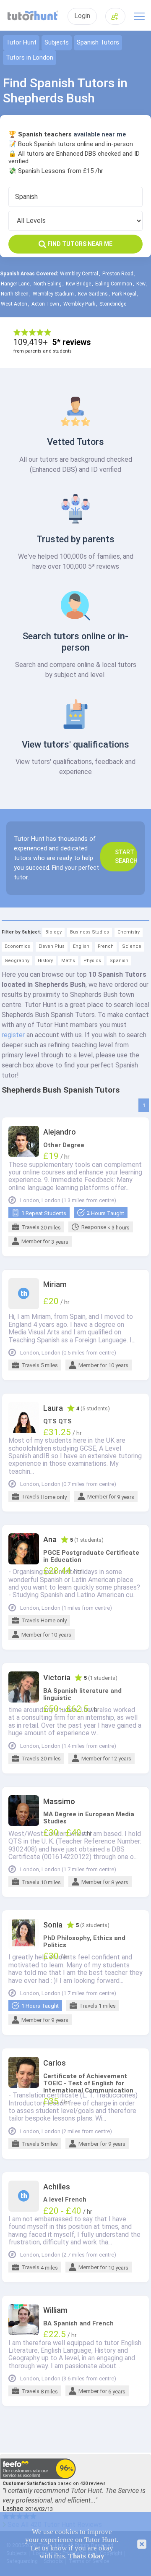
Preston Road (118, 274)
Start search (126, 856)
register (13, 1035)
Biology (53, 932)
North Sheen (15, 294)
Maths (68, 961)
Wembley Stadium (53, 294)
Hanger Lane (15, 284)
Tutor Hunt (21, 43)
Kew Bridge (78, 284)
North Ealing (48, 284)
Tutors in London (30, 58)
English (81, 946)
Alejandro (60, 1132)
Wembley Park (79, 304)
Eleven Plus (52, 946)
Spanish (119, 961)
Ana (50, 1540)
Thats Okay (86, 2556)
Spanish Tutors (98, 43)
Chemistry (129, 932)
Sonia (53, 1925)
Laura (53, 1408)
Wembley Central (79, 274)
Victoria (57, 1678)
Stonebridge (113, 304)
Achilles (57, 2187)
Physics (92, 961)
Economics (17, 946)
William (55, 2310)
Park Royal (124, 294)
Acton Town (45, 304)
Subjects (57, 43)
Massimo (59, 1802)
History (45, 961)
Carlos (55, 2063)
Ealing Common (114, 284)
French (106, 946)
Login (82, 16)
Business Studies (90, 932)
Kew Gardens (93, 294)
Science (132, 946)
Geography (17, 961)
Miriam (55, 1284)
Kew (141, 284)
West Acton (14, 304)
